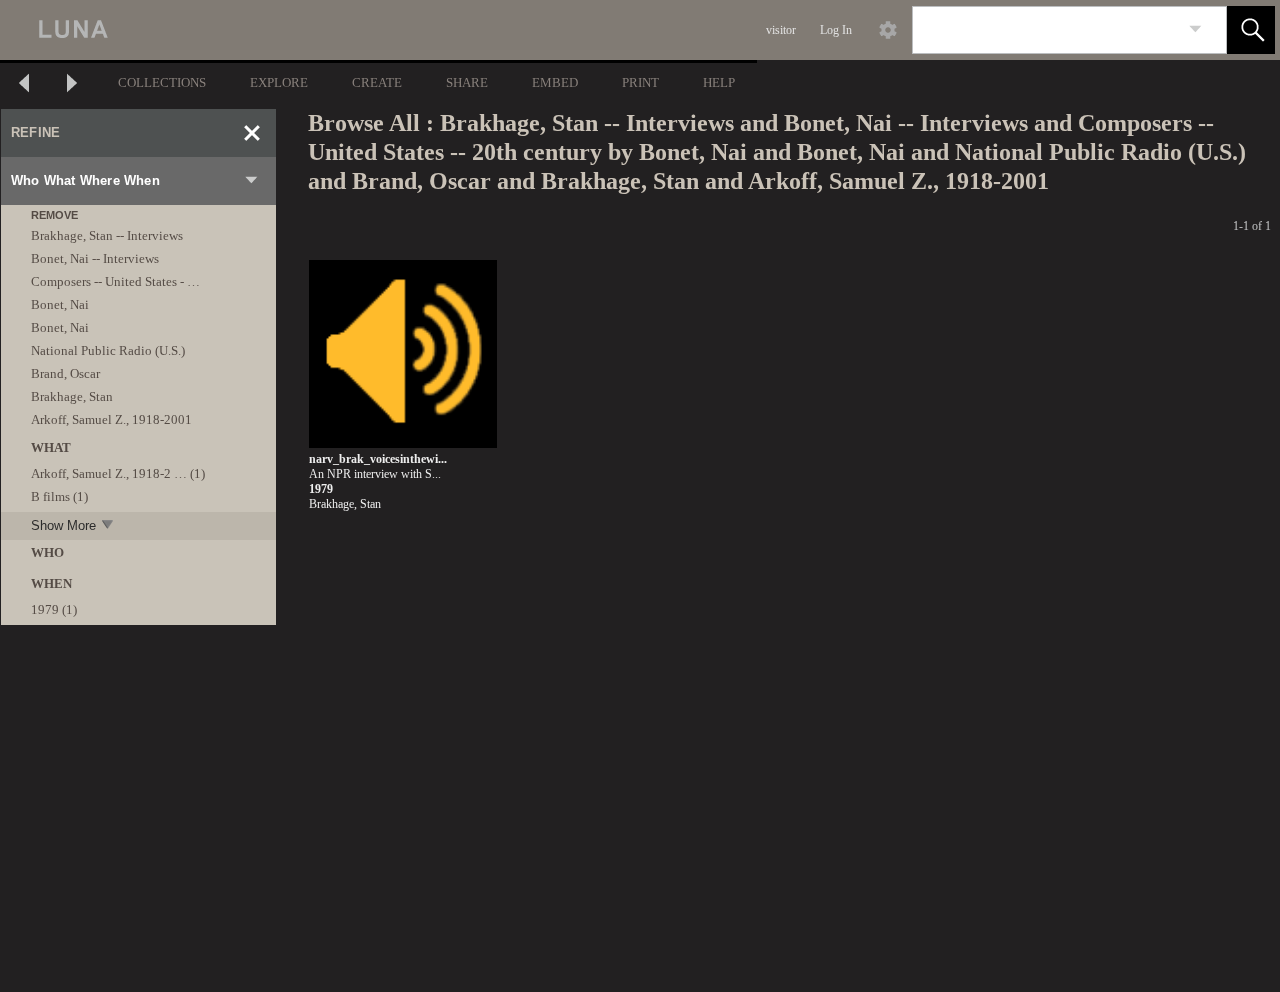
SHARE (467, 82)
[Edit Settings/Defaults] (888, 30)
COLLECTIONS (162, 82)
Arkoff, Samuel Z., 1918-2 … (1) (118, 473)
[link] (1195, 29)
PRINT (640, 82)
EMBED (555, 82)
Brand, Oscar (65, 373)
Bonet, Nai (60, 304)
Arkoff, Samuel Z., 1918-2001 (111, 419)
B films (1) (59, 496)
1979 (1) (54, 609)
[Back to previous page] (24, 85)
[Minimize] (252, 133)
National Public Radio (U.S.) (108, 350)
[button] (1251, 30)
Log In (836, 30)
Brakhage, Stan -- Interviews (107, 235)
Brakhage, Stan (72, 396)
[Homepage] (377, 30)
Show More (63, 525)
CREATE (377, 82)
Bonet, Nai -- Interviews (95, 258)
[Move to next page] (72, 85)
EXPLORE (279, 82)
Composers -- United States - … (115, 281)
